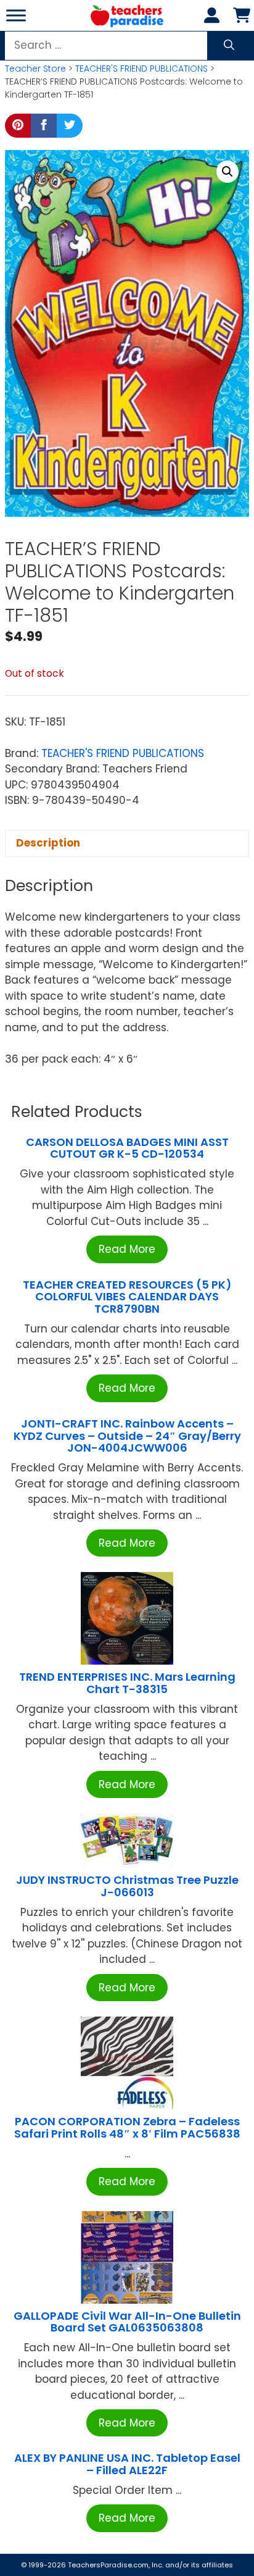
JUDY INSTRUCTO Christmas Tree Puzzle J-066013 (127, 1886)
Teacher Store (35, 69)
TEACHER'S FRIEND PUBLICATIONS (141, 69)
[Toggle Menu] (16, 15)
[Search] (229, 46)
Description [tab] (48, 843)
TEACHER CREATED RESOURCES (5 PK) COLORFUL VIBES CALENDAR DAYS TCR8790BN (127, 1297)
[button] (227, 172)
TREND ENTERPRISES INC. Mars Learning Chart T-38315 (127, 1683)
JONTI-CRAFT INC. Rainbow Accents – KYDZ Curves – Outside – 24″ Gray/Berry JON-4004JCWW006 (127, 1436)
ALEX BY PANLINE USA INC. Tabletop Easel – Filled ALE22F (127, 2464)
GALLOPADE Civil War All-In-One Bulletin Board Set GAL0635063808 (127, 2322)
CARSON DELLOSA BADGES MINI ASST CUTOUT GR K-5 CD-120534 (127, 1148)
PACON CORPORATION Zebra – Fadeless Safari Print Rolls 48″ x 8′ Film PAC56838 (127, 2127)
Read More (127, 1249)
